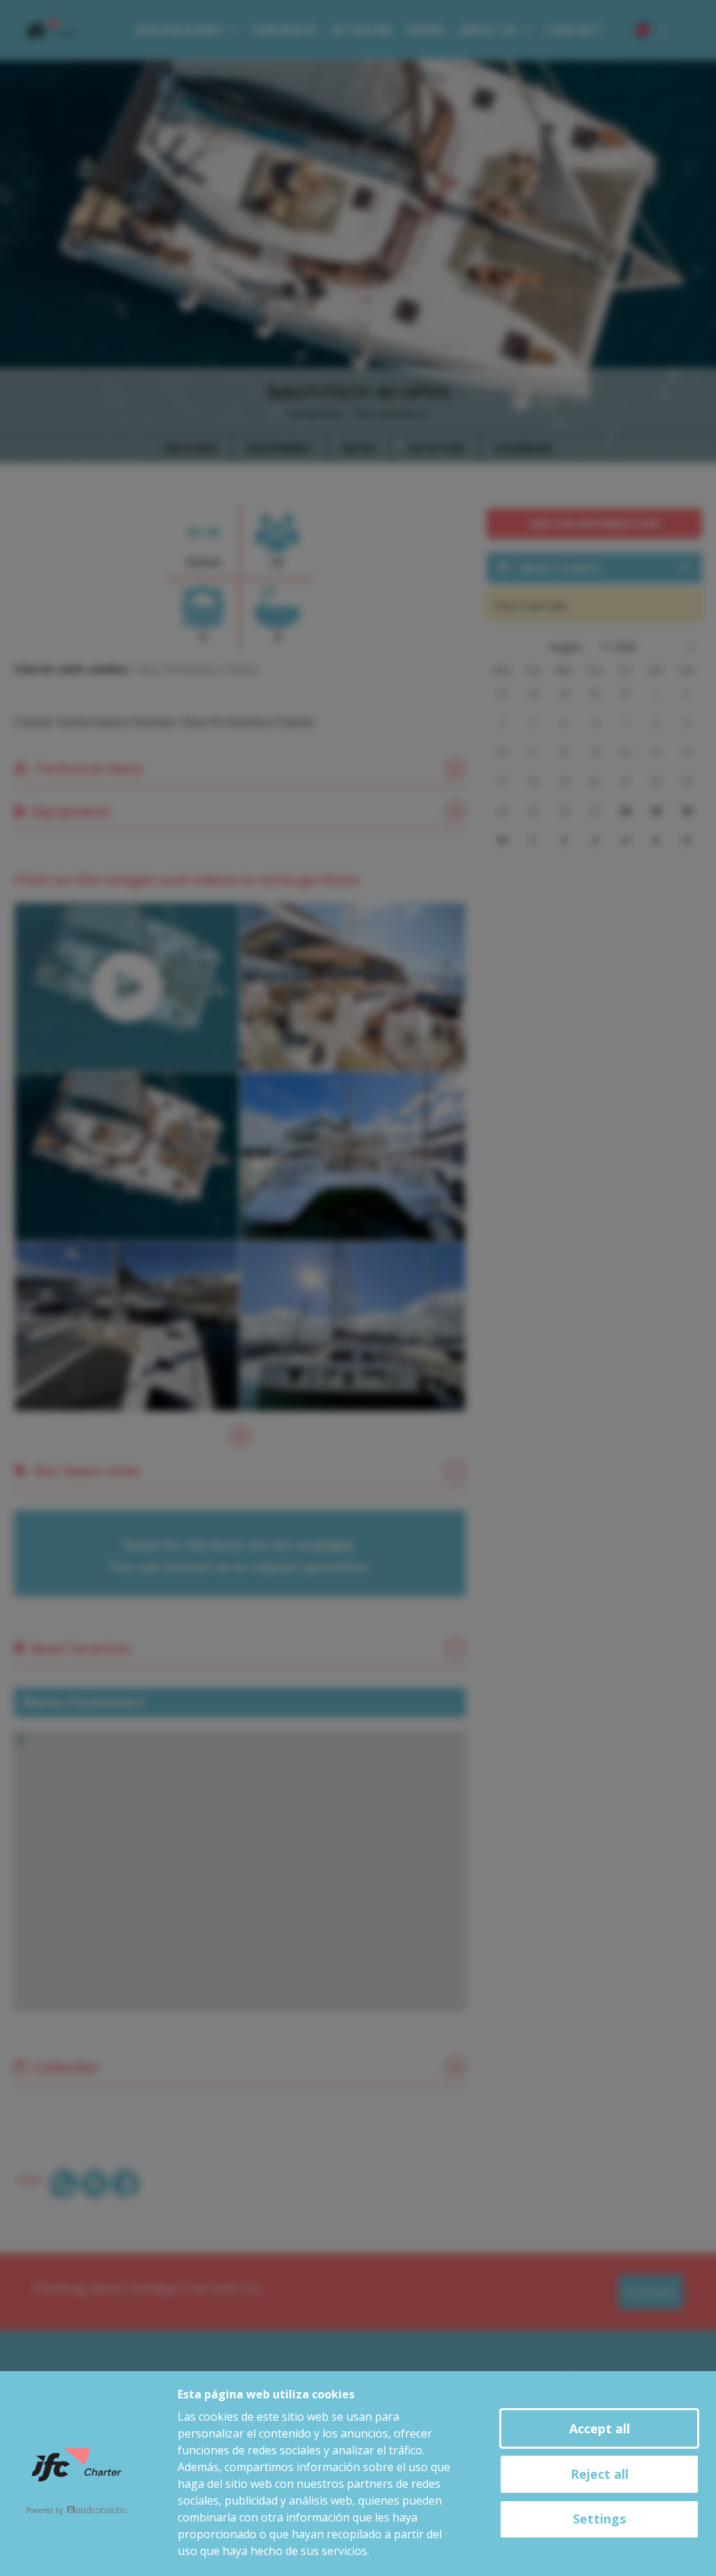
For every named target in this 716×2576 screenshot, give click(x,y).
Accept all (600, 2428)
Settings (599, 2519)
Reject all (600, 2474)
